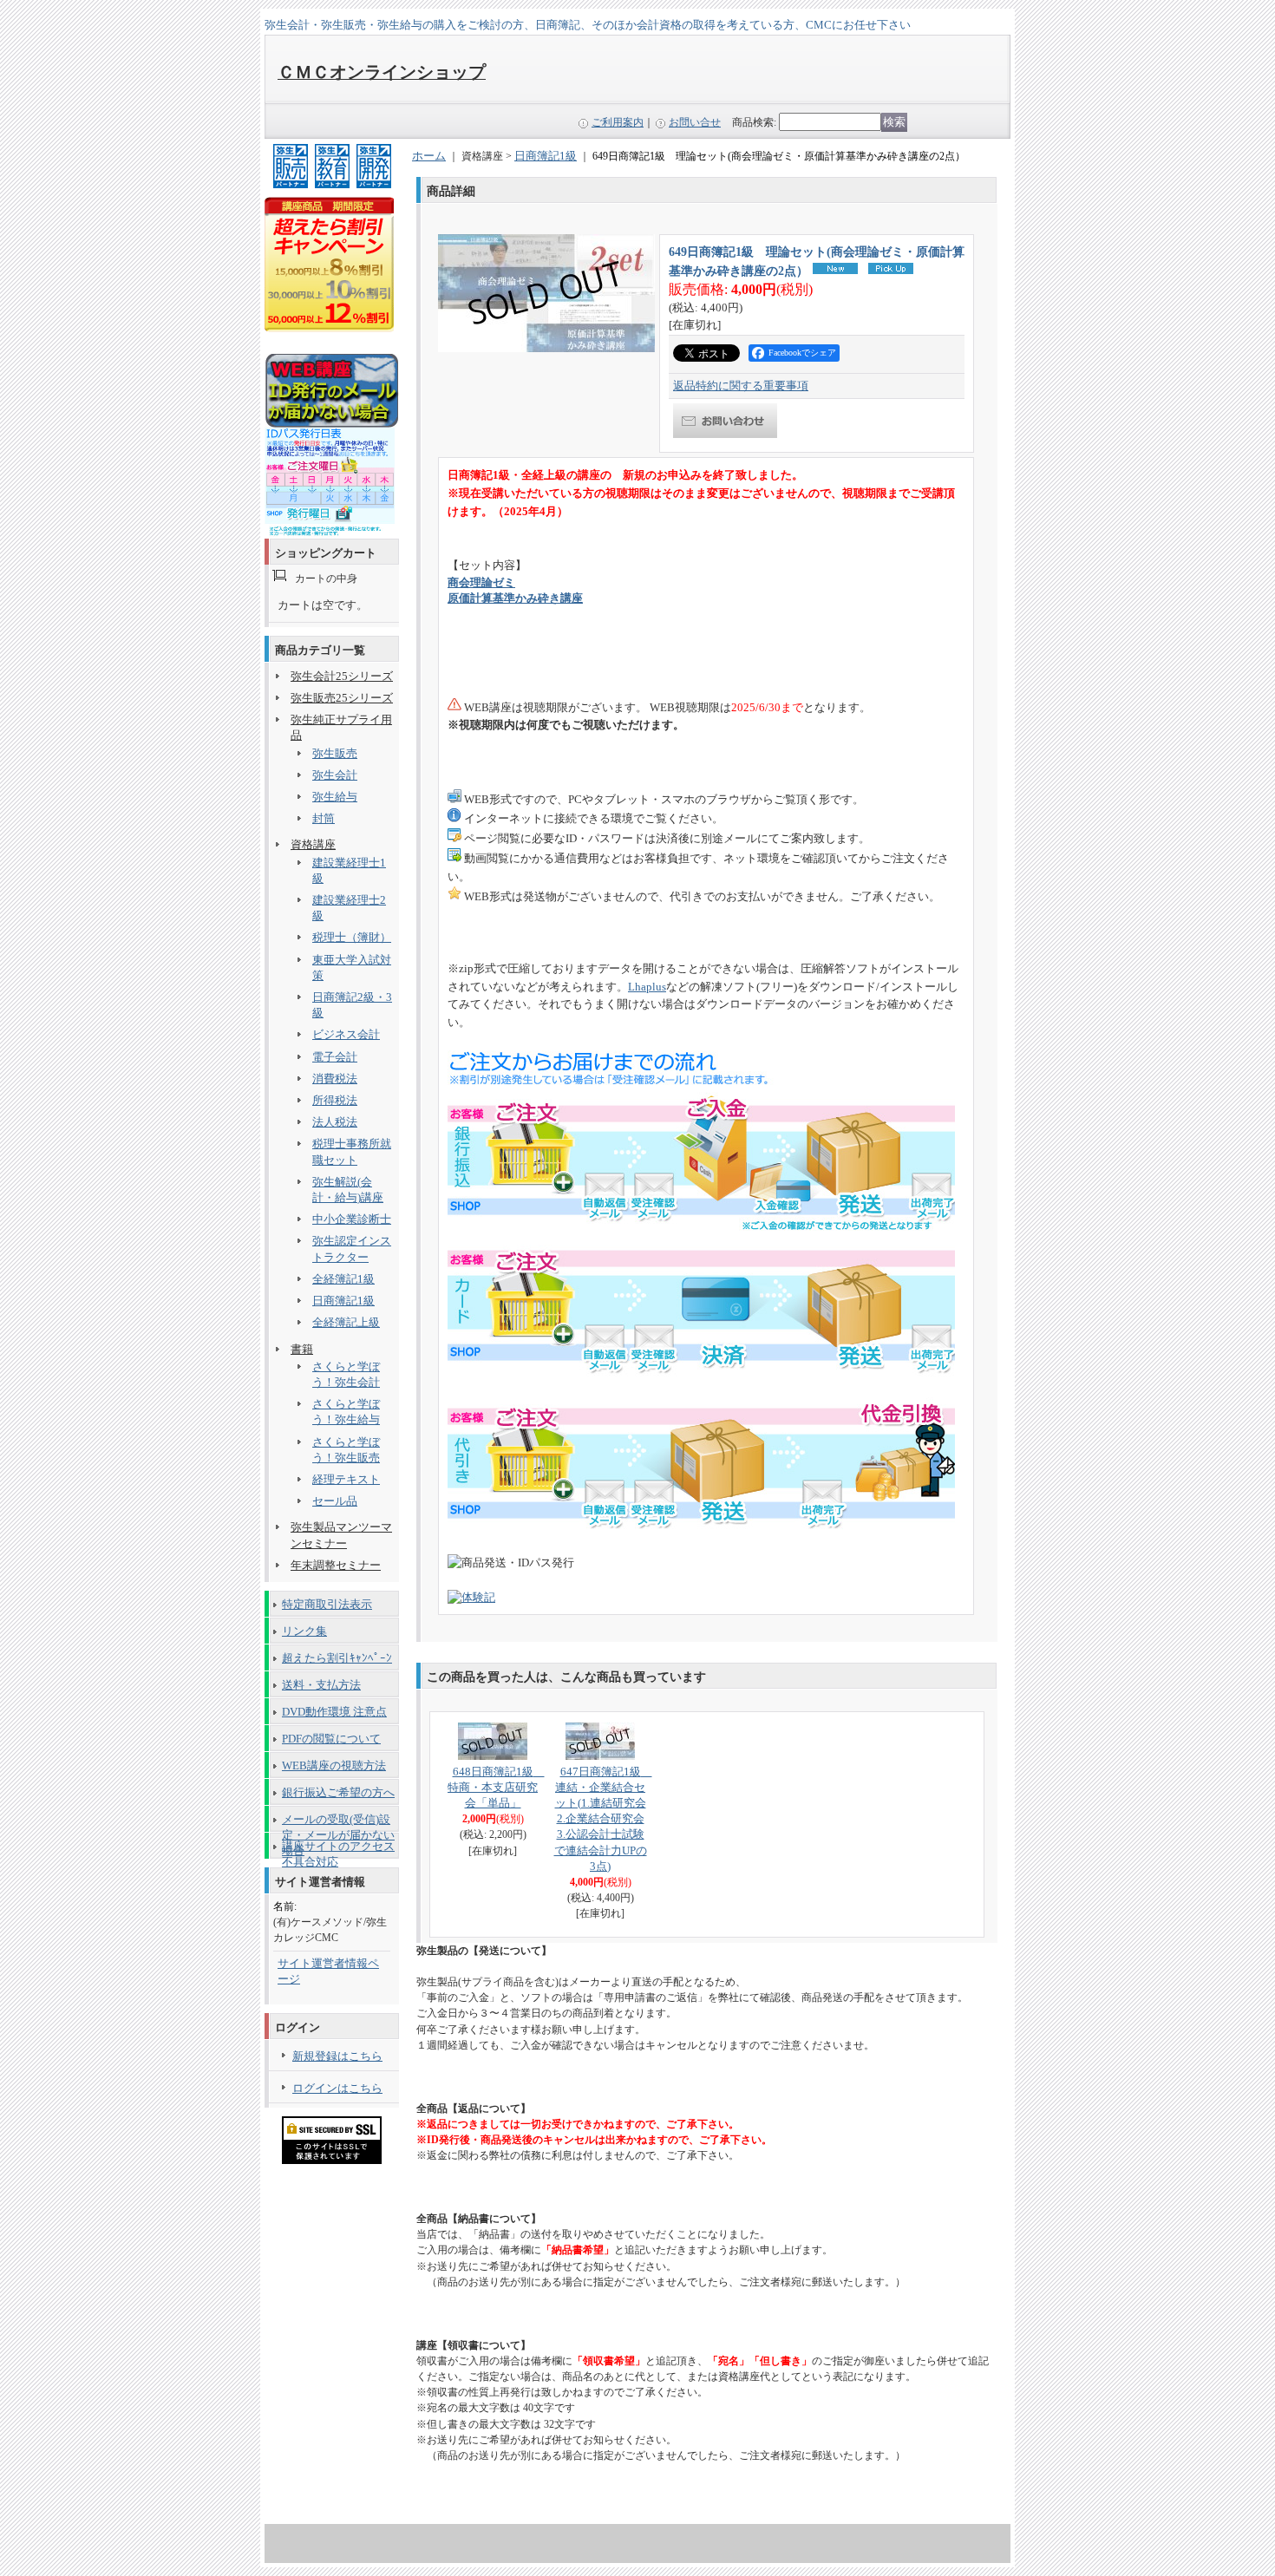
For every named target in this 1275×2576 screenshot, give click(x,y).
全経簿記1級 (343, 1279)
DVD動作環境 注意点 (334, 1712)
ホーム (429, 156)
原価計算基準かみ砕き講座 (515, 598)
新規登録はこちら (337, 2056)
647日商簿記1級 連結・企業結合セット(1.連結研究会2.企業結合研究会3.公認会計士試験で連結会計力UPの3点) (603, 1819)
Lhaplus (647, 987)
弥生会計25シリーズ (342, 676)
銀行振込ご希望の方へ (338, 1792)
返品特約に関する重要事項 (741, 386)
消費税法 (335, 1079)
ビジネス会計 (346, 1034)
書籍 (302, 1349)
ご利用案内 (618, 122)
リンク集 (304, 1631)
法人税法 (335, 1122)
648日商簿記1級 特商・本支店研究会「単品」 (496, 1787)
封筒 (324, 818)
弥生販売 (335, 753)
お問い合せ (695, 122)
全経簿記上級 (346, 1322)
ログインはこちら (337, 2088)
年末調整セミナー (336, 1565)
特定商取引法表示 (327, 1604)
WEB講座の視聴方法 (334, 1765)
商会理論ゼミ (481, 582)
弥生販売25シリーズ (342, 698)
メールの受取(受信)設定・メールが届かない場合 (338, 1822)
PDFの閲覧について (331, 1739)
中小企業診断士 (352, 1219)
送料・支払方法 (321, 1685)
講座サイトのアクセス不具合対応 (338, 1849)
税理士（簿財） (352, 937)
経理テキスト (346, 1479)
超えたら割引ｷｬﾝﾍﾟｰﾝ (337, 1658)
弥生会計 (335, 775)
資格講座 (313, 844)
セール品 (335, 1501)
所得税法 (335, 1100)
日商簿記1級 (343, 1301)
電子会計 (335, 1057)
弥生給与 (335, 797)
